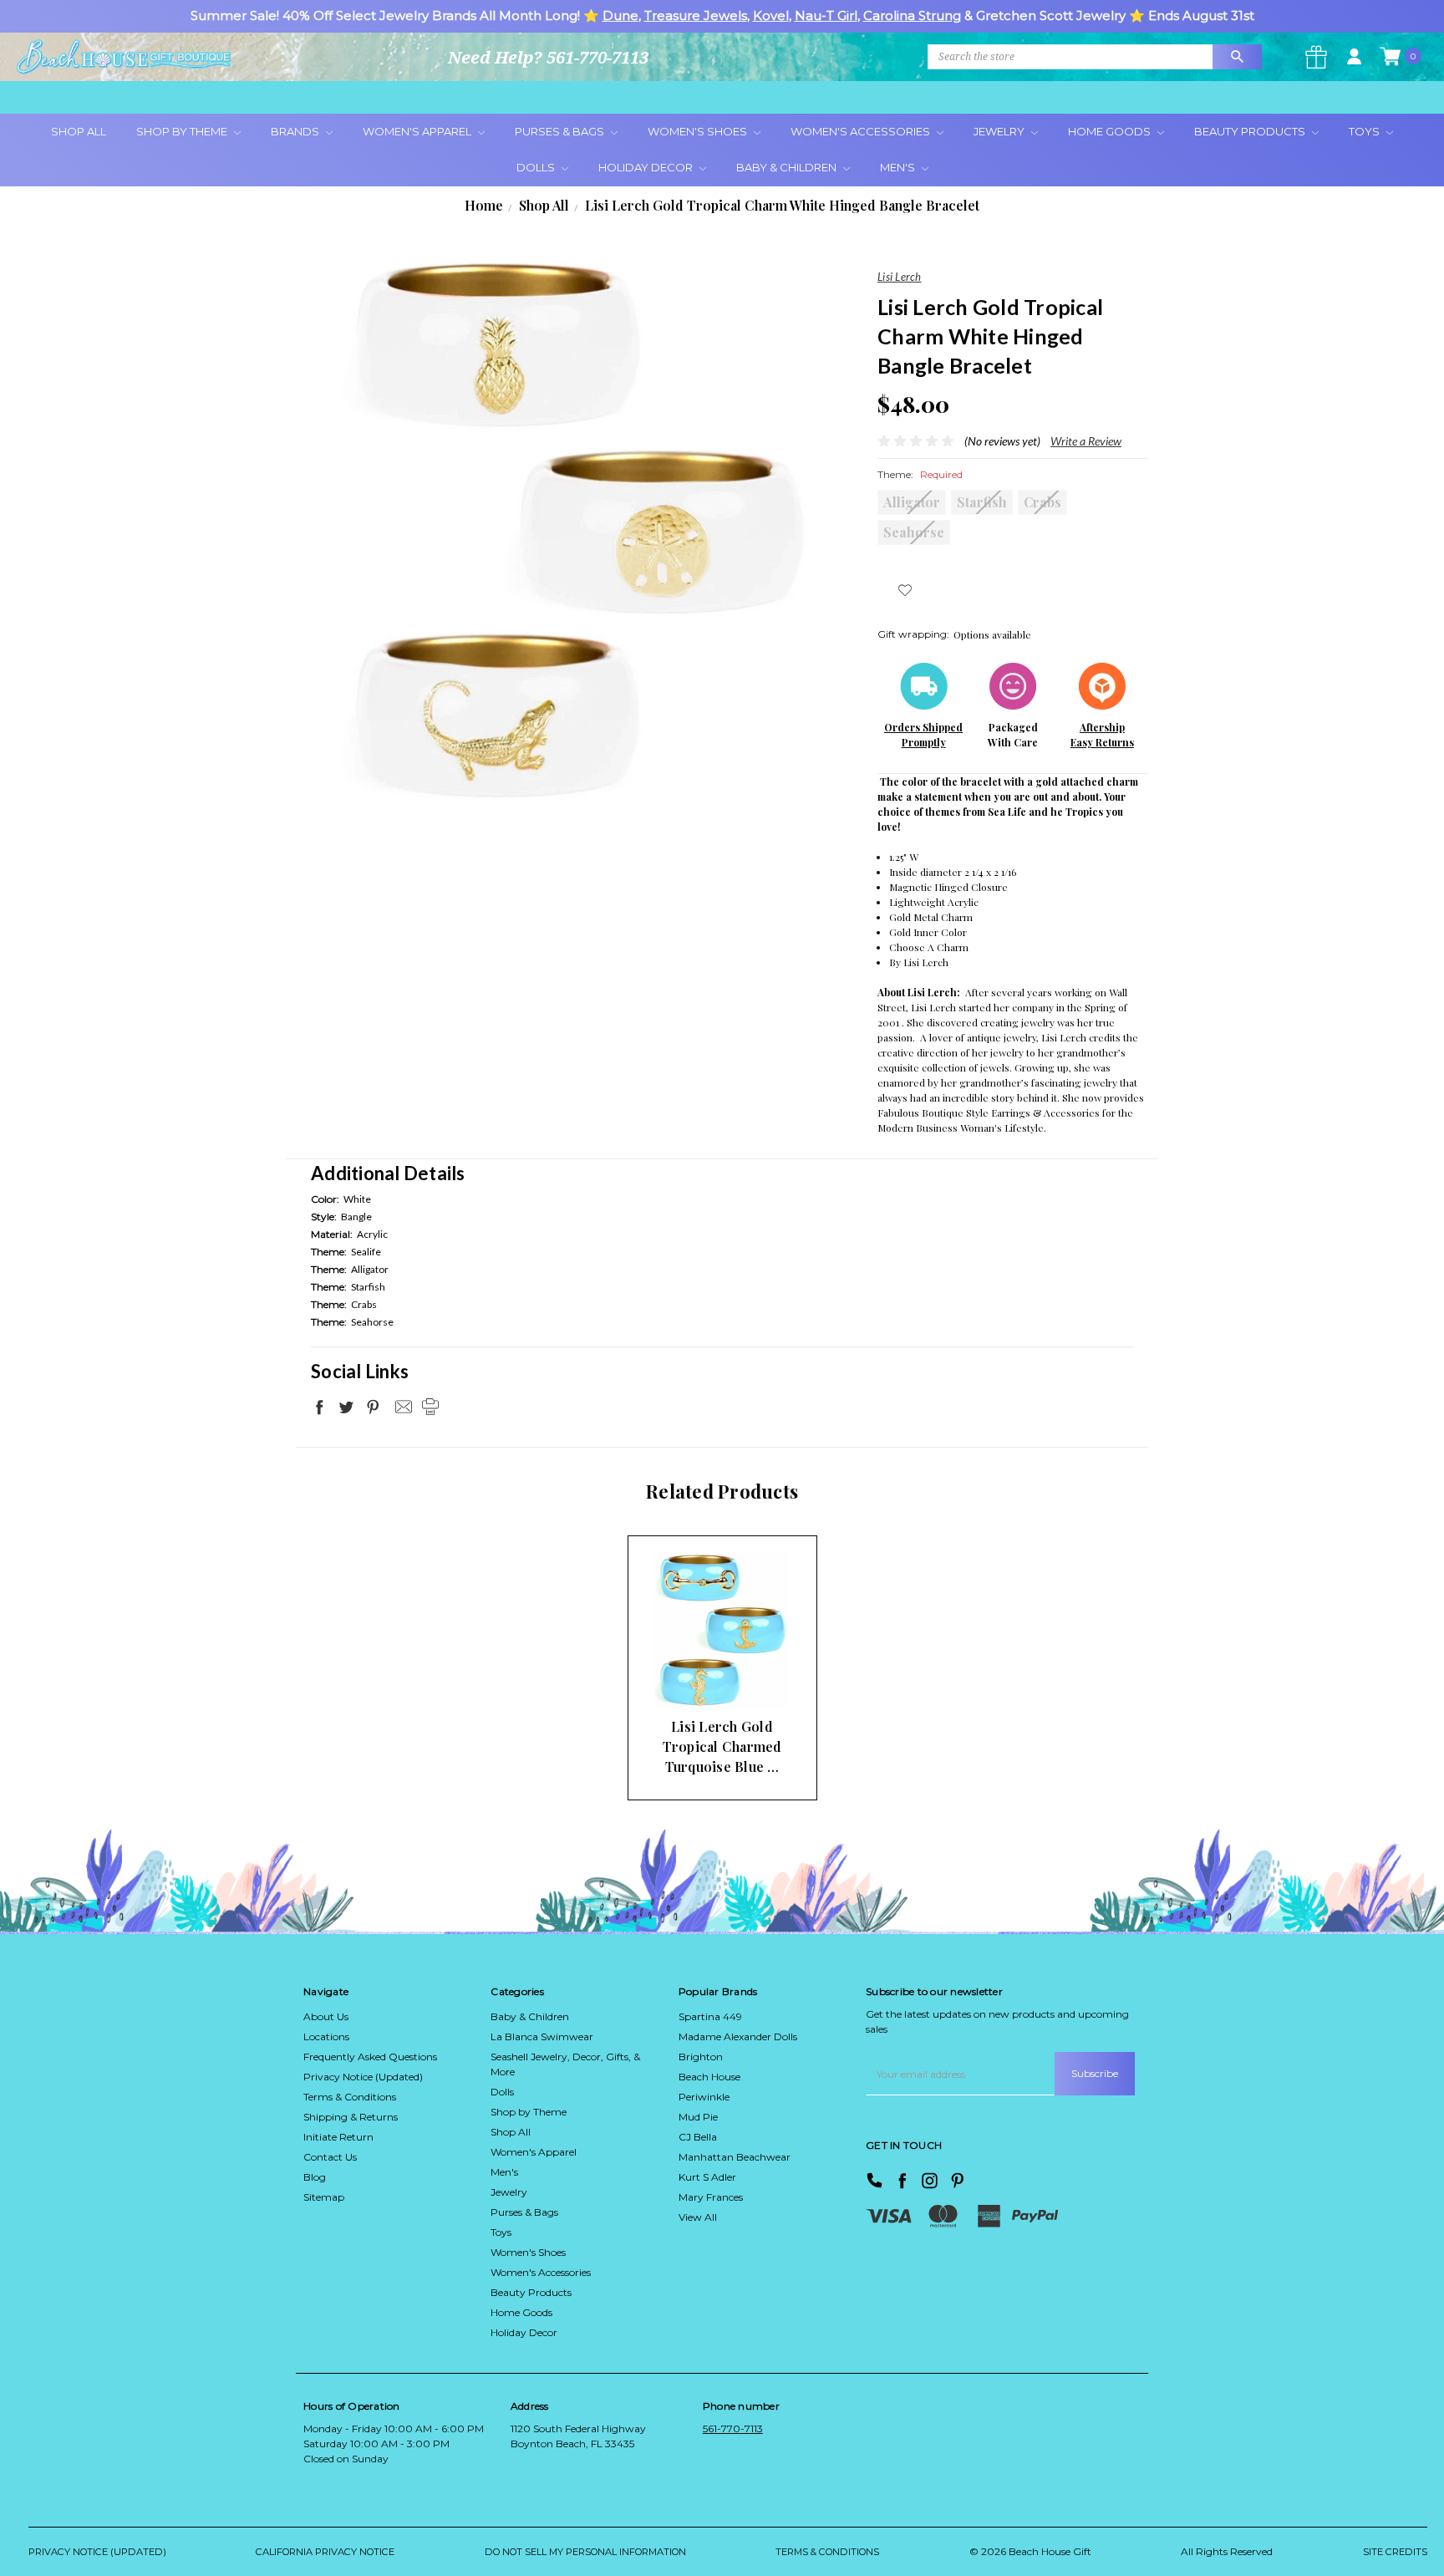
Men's (899, 167)
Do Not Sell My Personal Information (585, 2552)
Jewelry (1000, 131)
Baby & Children (788, 167)
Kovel (771, 15)
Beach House (709, 2077)
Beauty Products (1251, 131)
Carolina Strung (912, 15)
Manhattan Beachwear (735, 2157)
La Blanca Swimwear (542, 2036)
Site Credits (1395, 2552)
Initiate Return (338, 2137)
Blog (315, 2177)
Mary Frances (711, 2197)
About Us (326, 2016)
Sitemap (324, 2197)
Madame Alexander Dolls (738, 2036)
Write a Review (1086, 441)
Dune (620, 15)
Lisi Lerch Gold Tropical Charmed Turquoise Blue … (722, 1746)
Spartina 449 (710, 2016)
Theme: (920, 474)
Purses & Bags (561, 131)
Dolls (537, 167)
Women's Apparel (418, 131)
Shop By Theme (183, 131)
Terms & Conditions (350, 2097)
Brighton (701, 2057)
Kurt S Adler (707, 2177)
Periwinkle (704, 2097)
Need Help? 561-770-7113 (548, 57)
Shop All (79, 131)
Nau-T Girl (826, 15)
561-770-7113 (733, 2428)
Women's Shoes (699, 131)
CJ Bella (698, 2137)
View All (698, 2217)
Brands (296, 131)
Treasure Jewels (696, 15)
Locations (326, 2036)
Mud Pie (698, 2117)
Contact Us (330, 2157)
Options (693, 1677)
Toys (1365, 131)
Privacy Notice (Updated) (363, 2077)
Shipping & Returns (351, 2117)
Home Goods (1111, 131)
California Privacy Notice (325, 2552)
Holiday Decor (647, 167)
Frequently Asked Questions (370, 2057)
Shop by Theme (529, 2112)
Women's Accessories (862, 131)
